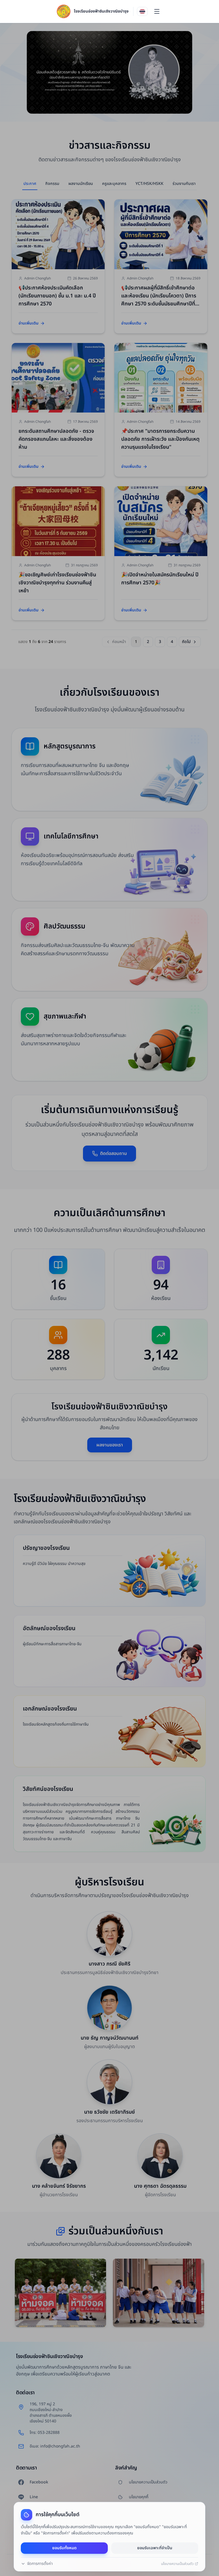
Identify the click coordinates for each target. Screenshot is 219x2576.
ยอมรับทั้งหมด (64, 2548)
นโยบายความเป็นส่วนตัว (177, 2564)
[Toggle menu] (157, 11)
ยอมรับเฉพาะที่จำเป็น (155, 2548)
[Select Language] (142, 11)
